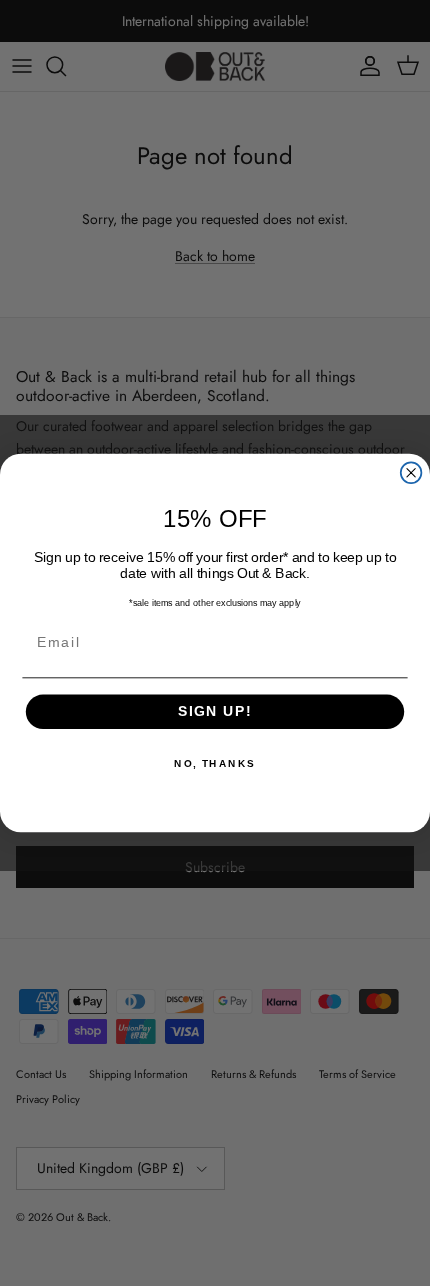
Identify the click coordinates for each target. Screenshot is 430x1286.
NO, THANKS (215, 764)
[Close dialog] (411, 472)
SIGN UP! (215, 711)
